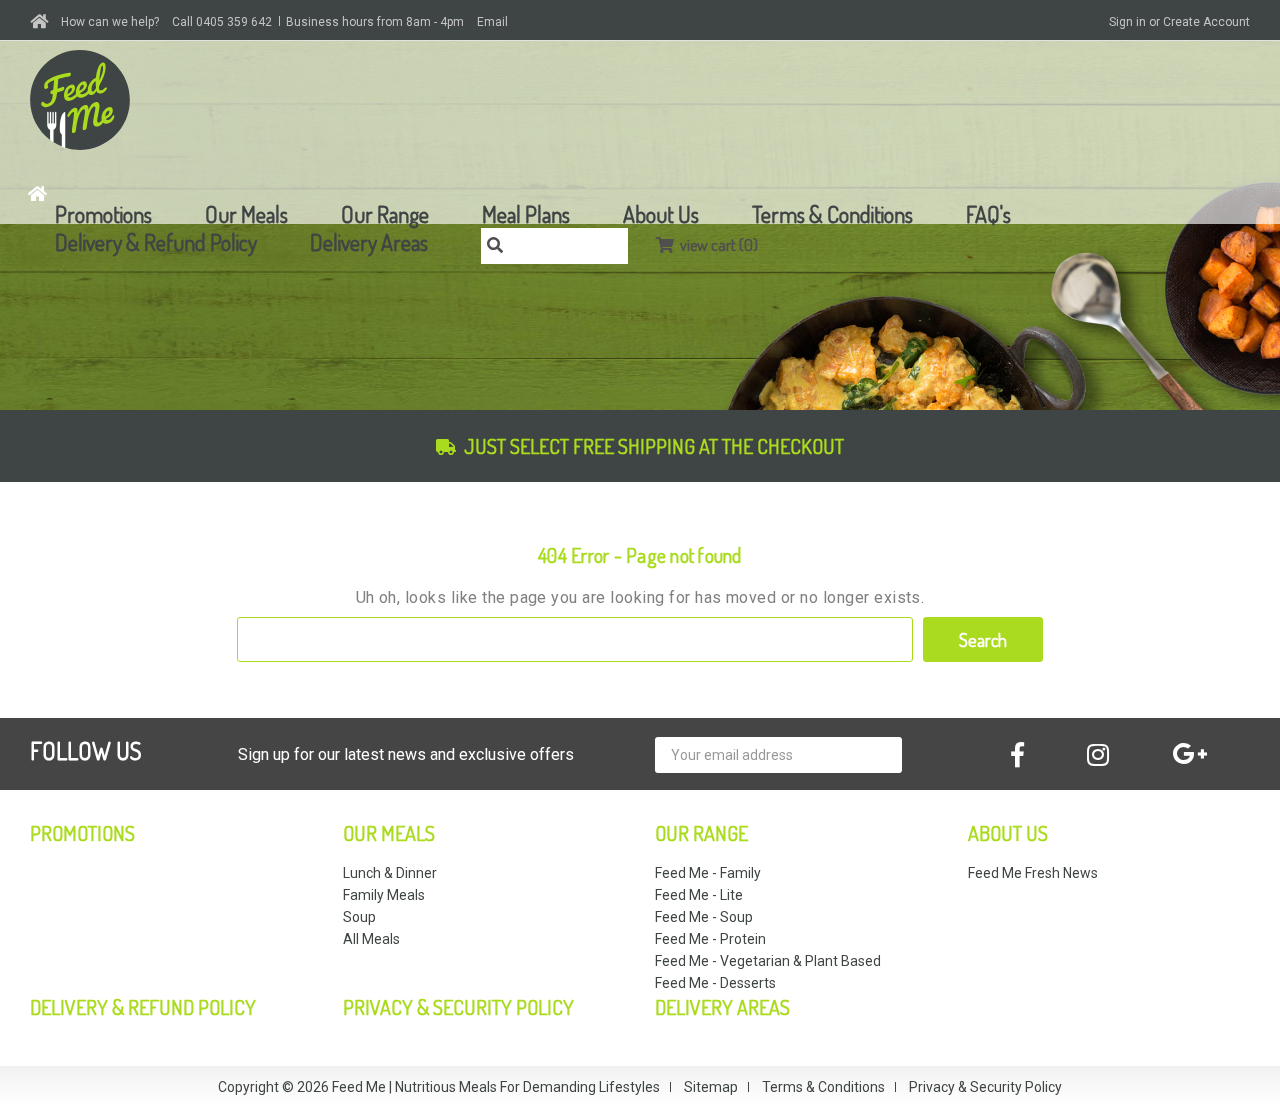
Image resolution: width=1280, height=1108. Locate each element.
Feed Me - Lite (699, 895)
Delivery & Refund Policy (156, 242)
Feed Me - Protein (710, 939)
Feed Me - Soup (704, 917)
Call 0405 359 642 (222, 22)
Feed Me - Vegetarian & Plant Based (768, 961)
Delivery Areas (369, 242)
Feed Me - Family (708, 873)
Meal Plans (526, 214)
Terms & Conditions (832, 214)
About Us (661, 214)
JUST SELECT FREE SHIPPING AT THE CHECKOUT (654, 446)
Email (492, 22)
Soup (359, 917)
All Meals (371, 939)
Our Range (385, 214)
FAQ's (988, 214)
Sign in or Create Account (1179, 22)
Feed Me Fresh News (1033, 873)
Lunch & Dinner (390, 873)
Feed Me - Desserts (715, 983)
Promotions (103, 214)
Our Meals (246, 214)
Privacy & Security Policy (458, 1007)
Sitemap (711, 1087)
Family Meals (384, 895)
